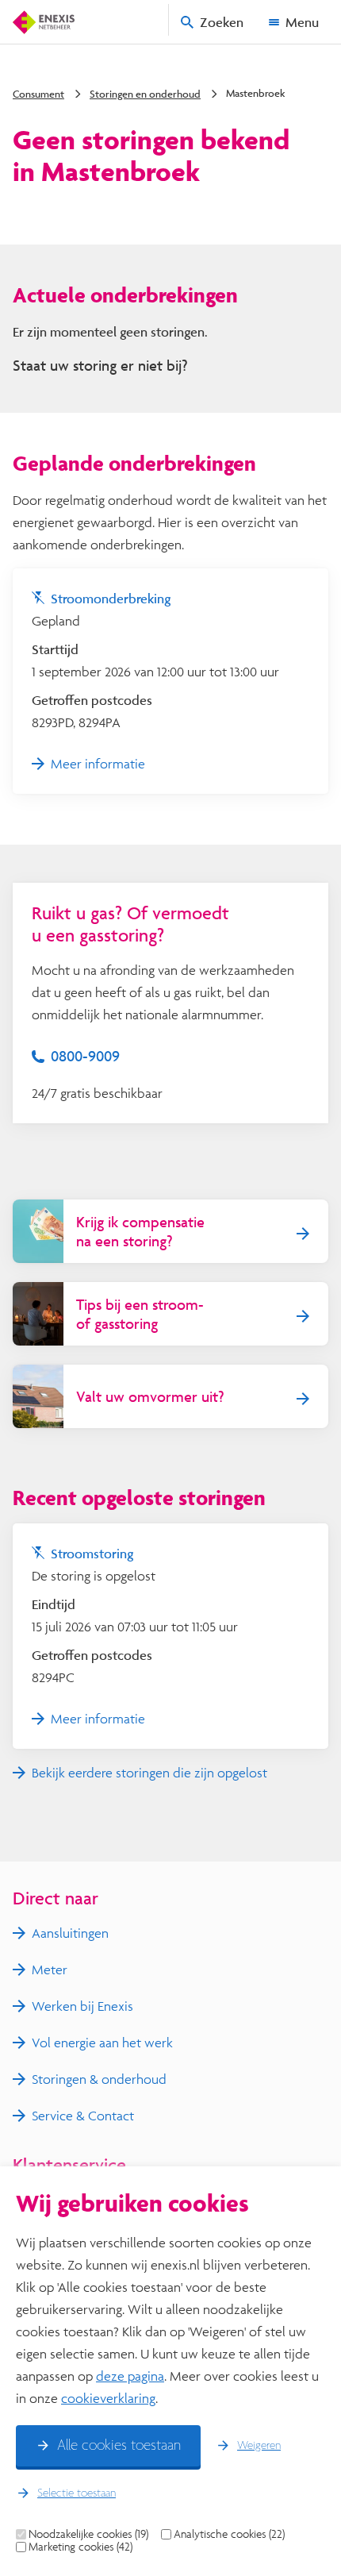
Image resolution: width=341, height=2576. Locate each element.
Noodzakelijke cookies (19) (88, 2534)
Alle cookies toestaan (119, 2446)
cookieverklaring (108, 2398)
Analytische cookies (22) (229, 2534)
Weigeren (259, 2446)
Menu (302, 22)
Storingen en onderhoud (145, 94)
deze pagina (130, 2376)
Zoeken (222, 22)
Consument (38, 94)
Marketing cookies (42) (80, 2547)
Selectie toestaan (77, 2493)
